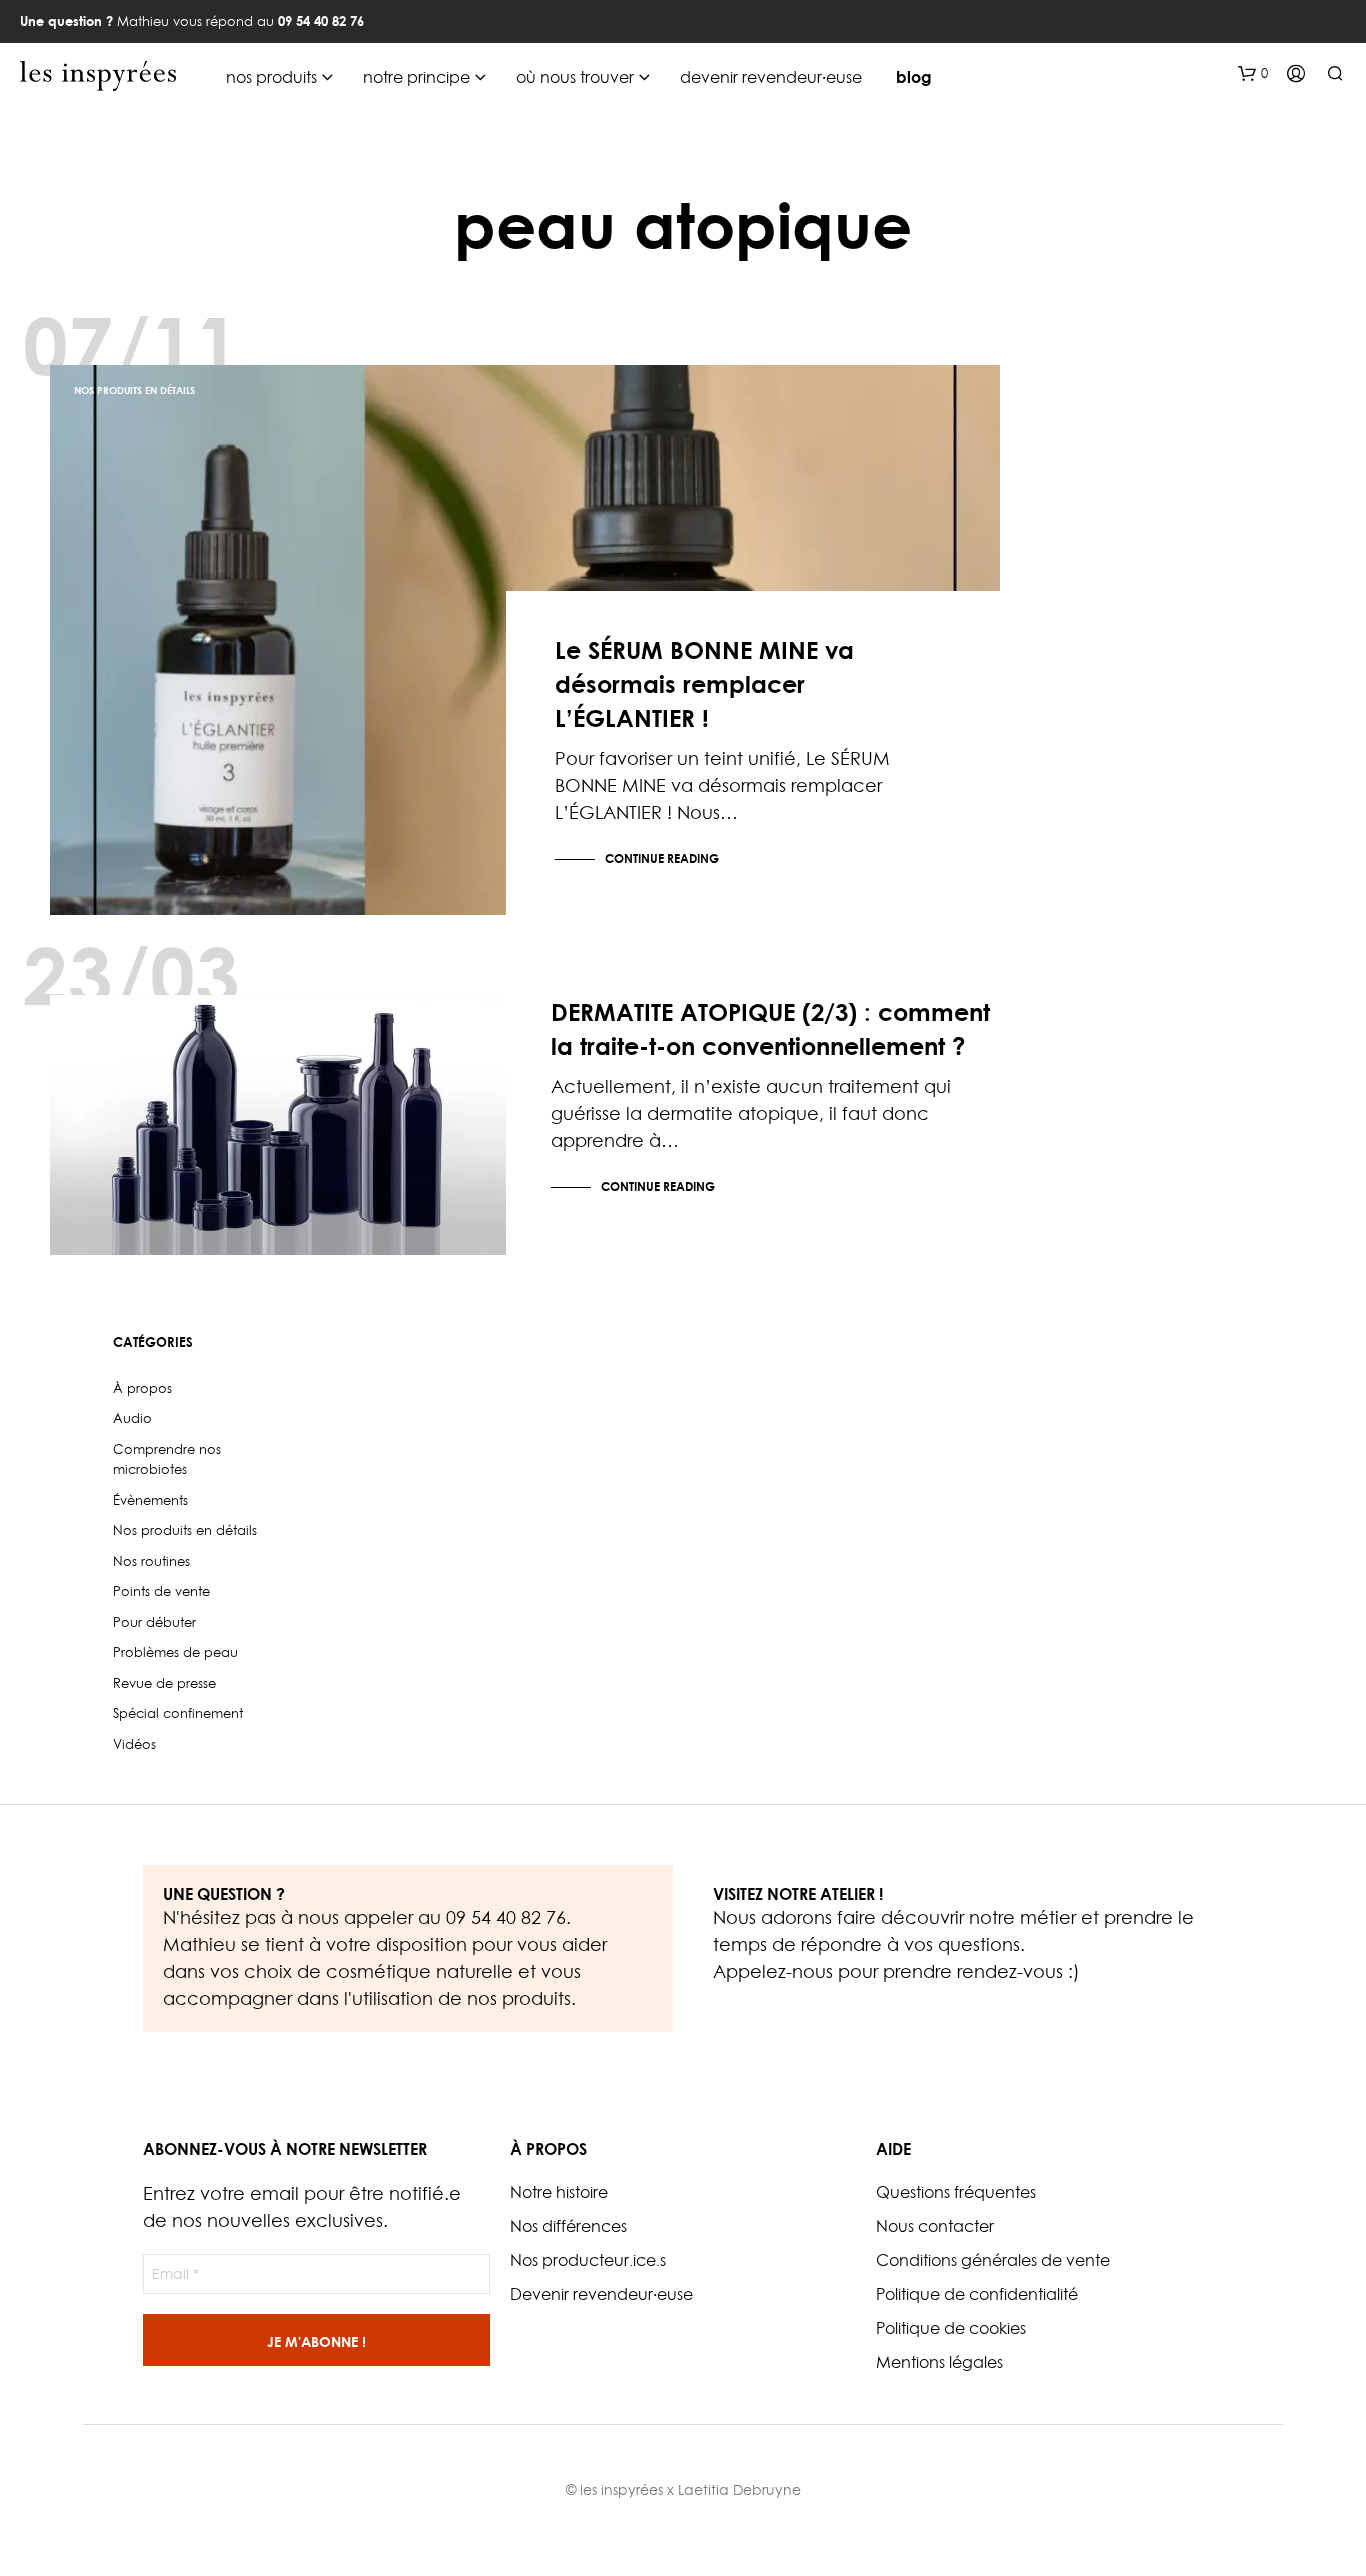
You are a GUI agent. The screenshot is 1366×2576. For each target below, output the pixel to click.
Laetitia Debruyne (739, 2489)
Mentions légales (939, 2362)
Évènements (150, 1500)
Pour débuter (154, 1622)
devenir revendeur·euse (771, 77)
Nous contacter (935, 2226)
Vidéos (134, 1744)
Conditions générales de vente (993, 2260)
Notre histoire (559, 2192)
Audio (132, 1418)
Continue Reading (662, 858)
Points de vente (161, 1591)
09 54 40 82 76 (506, 1917)
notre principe (416, 77)
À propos (142, 1388)
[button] (1253, 74)
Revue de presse (164, 1683)
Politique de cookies (951, 2328)
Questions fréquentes (956, 2192)
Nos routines (151, 1561)
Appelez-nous (773, 1971)
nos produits (271, 77)
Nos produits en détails (134, 390)
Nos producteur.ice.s (588, 2260)
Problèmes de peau (122, 1020)
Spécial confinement (178, 1713)
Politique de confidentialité (977, 2294)
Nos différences (568, 2226)
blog (914, 77)
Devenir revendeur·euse (601, 2294)
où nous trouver (575, 77)
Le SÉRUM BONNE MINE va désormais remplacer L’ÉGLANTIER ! (704, 684)
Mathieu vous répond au (192, 21)
